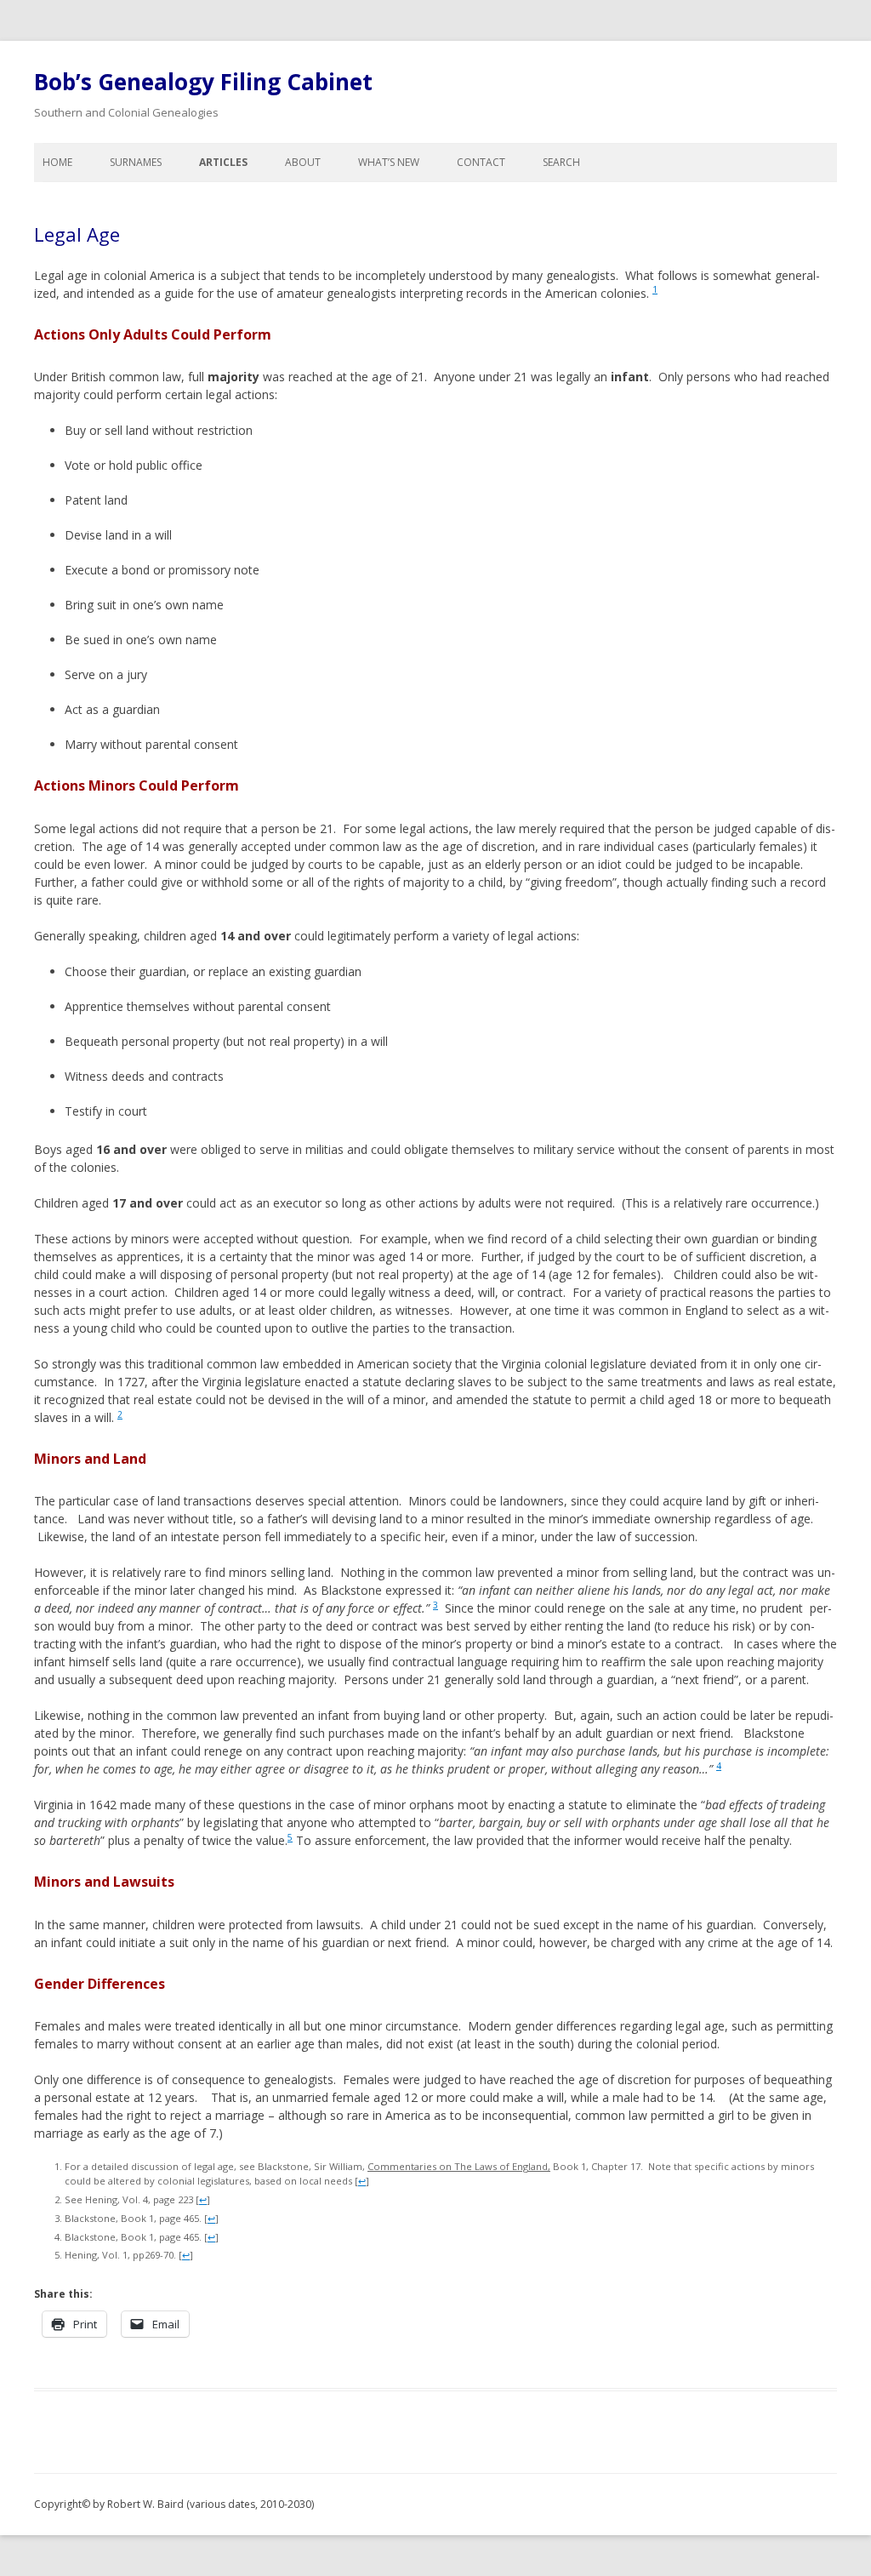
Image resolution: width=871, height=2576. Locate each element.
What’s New (389, 162)
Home (57, 162)
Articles (223, 162)
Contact (481, 162)
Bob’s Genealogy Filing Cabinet (203, 82)
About (303, 162)
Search (561, 162)
